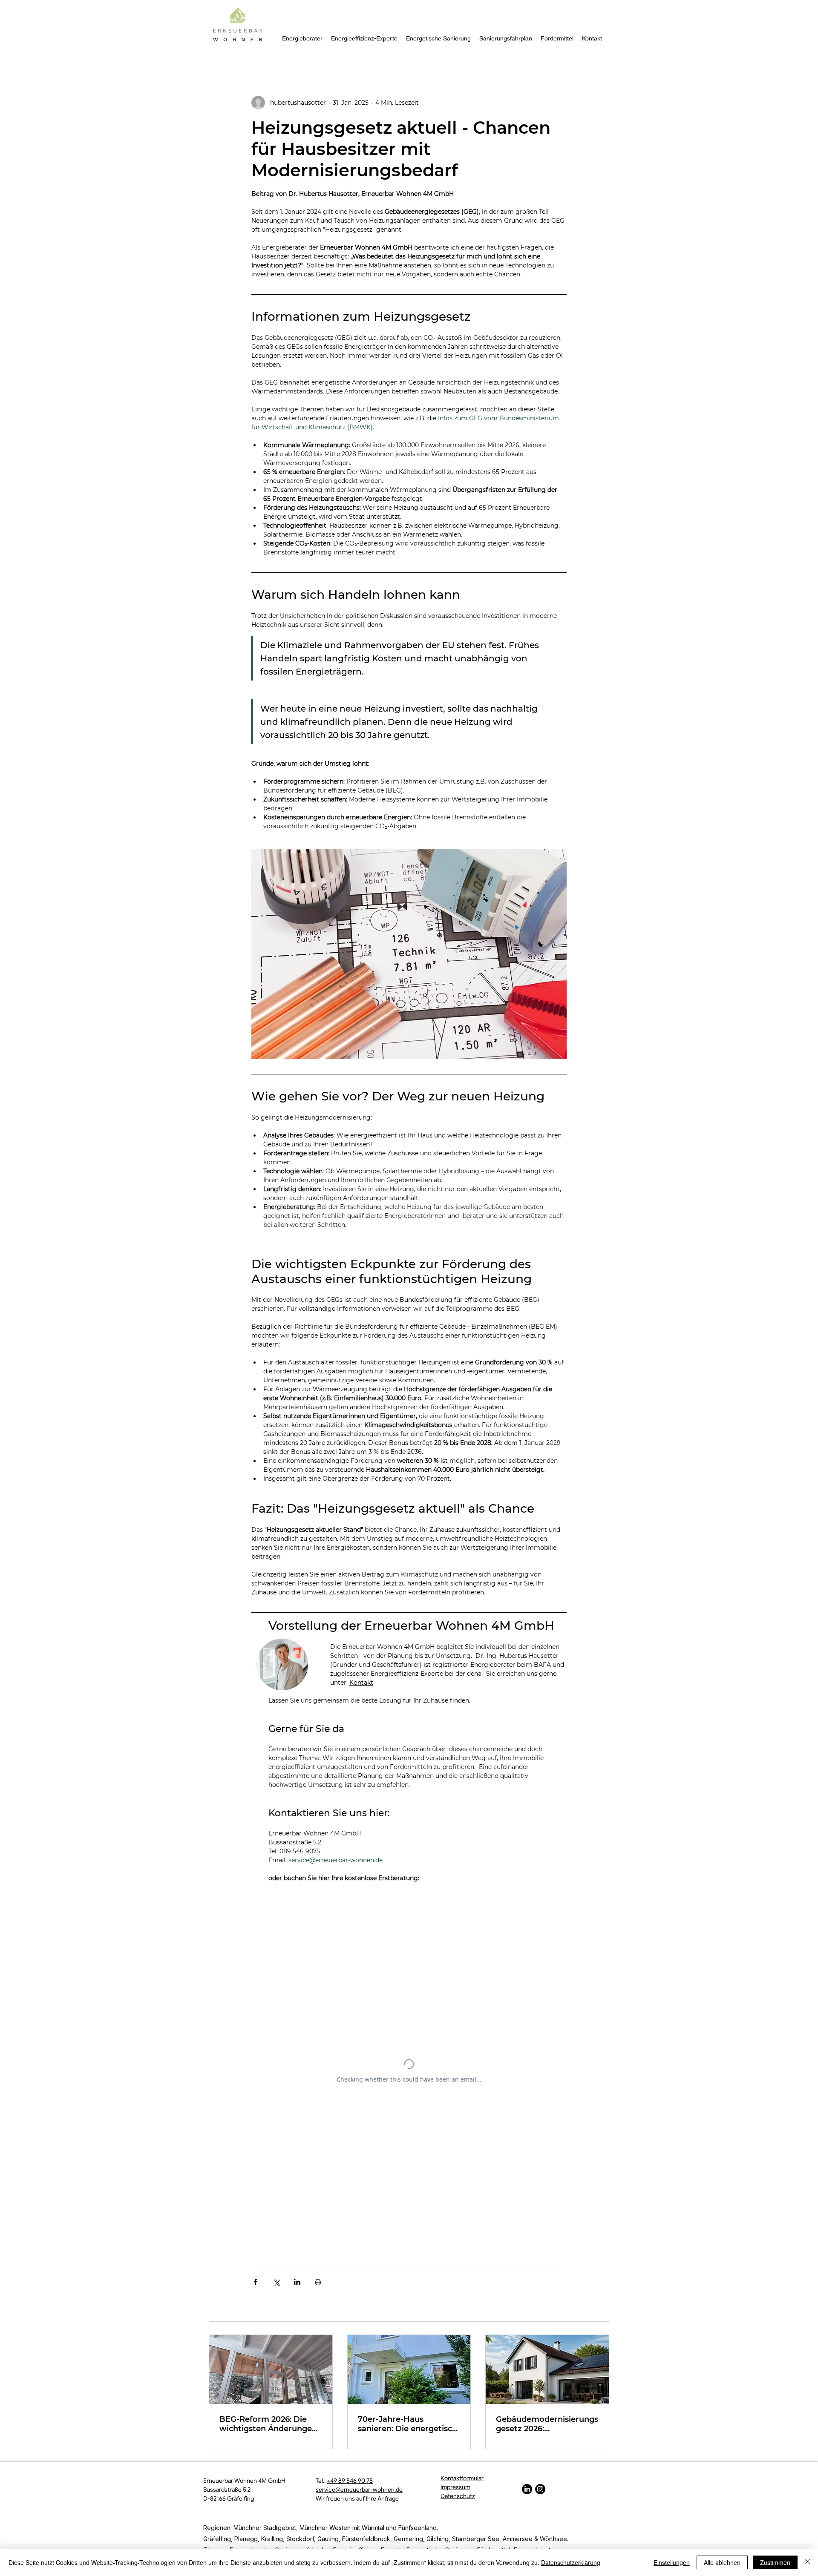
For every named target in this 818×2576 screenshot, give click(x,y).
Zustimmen (775, 2562)
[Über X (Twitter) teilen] (276, 2282)
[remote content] (409, 2071)
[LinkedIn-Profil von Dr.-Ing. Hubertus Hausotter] (527, 2489)
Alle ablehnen (722, 2562)
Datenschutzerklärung (571, 2562)
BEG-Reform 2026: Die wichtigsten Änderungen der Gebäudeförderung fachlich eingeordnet (268, 2424)
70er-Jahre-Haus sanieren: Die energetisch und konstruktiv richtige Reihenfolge (408, 2424)
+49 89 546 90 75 (350, 2481)
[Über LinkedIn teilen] (297, 2282)
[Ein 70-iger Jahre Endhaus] (409, 2369)
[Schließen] (808, 2562)
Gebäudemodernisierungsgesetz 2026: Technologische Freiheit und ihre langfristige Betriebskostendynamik (547, 2424)
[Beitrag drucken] (318, 2282)
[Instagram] (540, 2489)
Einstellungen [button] (672, 2562)
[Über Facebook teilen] (255, 2282)
